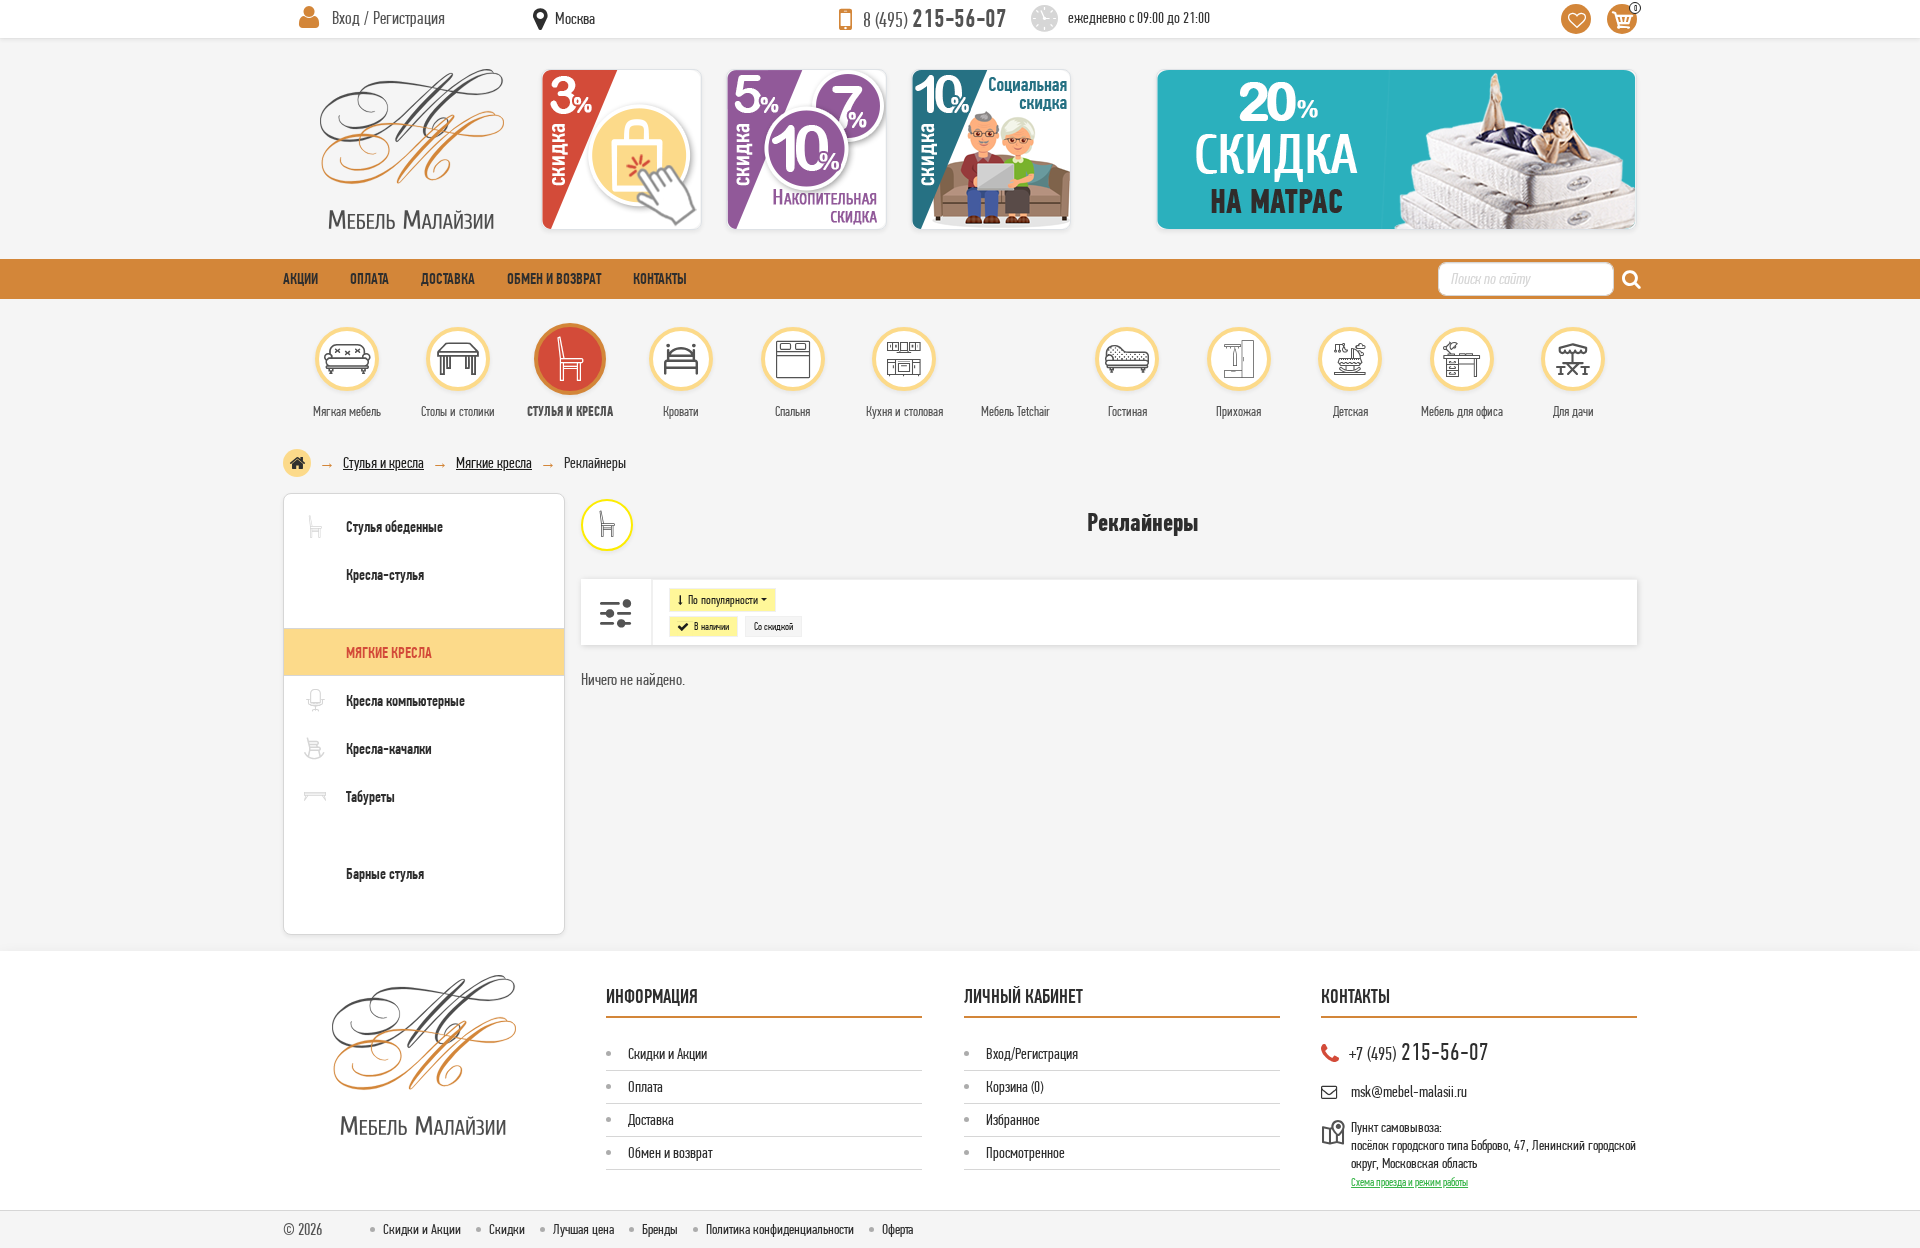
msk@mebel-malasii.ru (1409, 1091)
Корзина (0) (1014, 1086)
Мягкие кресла (494, 462)
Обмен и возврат (554, 278)
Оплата (369, 278)
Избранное (1013, 1119)
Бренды (660, 1229)
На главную (297, 463)
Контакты (660, 278)
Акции (300, 278)
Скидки (507, 1229)
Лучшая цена (583, 1229)
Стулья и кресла (383, 462)
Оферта (897, 1229)
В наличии (711, 626)
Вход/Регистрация (1032, 1053)
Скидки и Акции (667, 1053)
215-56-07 (935, 18)
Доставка (448, 278)
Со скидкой (773, 626)
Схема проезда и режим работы (1409, 1182)
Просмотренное (1025, 1152)
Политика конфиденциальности (780, 1229)
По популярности (723, 599)
